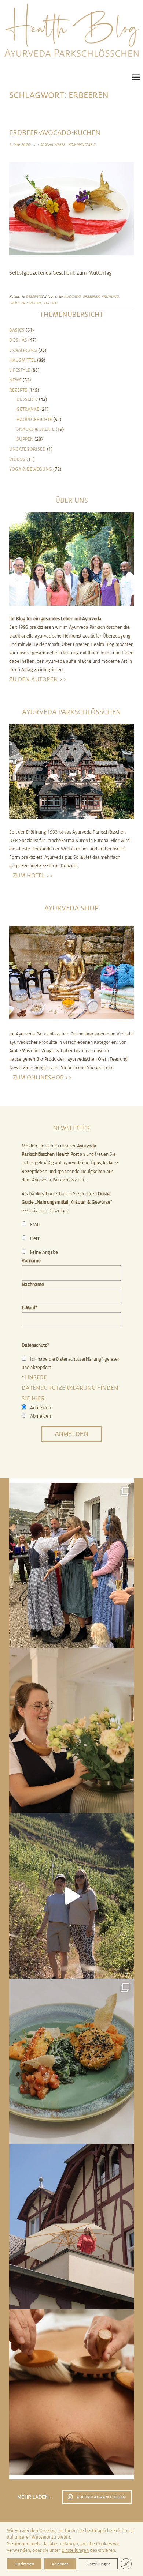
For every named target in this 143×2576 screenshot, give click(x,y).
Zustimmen (24, 2564)
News (15, 380)
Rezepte (18, 390)
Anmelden (72, 1434)
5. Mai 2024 (19, 145)
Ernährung (23, 350)
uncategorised (27, 449)
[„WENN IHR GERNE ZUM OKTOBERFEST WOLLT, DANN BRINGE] (71, 1565)
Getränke (28, 409)
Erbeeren (91, 296)
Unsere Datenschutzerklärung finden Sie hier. (70, 1388)
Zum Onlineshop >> (43, 1077)
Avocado (72, 296)
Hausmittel (23, 360)
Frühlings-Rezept (25, 303)
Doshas (18, 340)
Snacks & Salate (36, 429)
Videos (17, 459)
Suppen (25, 439)
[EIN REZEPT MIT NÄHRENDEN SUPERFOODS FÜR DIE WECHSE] (71, 2061)
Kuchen (50, 303)
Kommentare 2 (82, 145)
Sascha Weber (53, 145)
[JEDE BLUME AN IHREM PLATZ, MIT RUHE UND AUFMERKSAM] (71, 1731)
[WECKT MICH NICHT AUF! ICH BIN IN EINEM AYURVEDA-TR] (71, 2227)
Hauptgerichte (34, 420)
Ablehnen (60, 2564)
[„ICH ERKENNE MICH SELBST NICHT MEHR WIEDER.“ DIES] (71, 2392)
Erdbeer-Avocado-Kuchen (55, 133)
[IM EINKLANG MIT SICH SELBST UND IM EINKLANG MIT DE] (71, 1896)
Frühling (110, 296)
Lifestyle (20, 370)
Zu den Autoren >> (38, 679)
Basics (17, 330)
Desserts (34, 296)
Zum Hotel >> (33, 875)
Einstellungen (75, 2550)
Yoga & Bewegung (31, 469)
